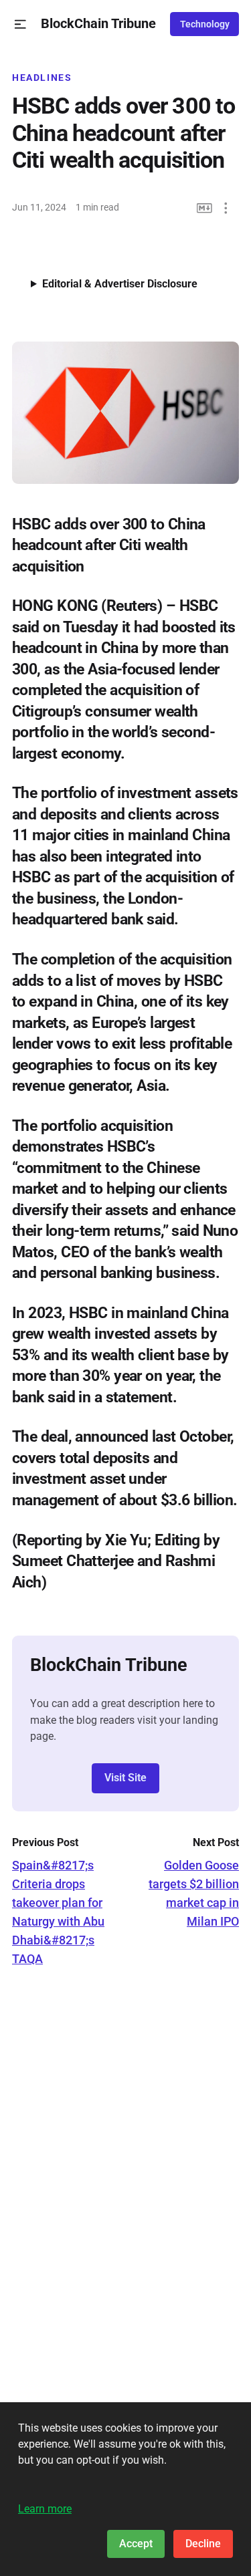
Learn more (45, 2509)
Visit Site (125, 1778)
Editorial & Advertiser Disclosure (120, 284)
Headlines (42, 78)
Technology (205, 24)
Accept (136, 2544)
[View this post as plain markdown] (204, 208)
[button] (20, 24)
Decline (203, 2544)
